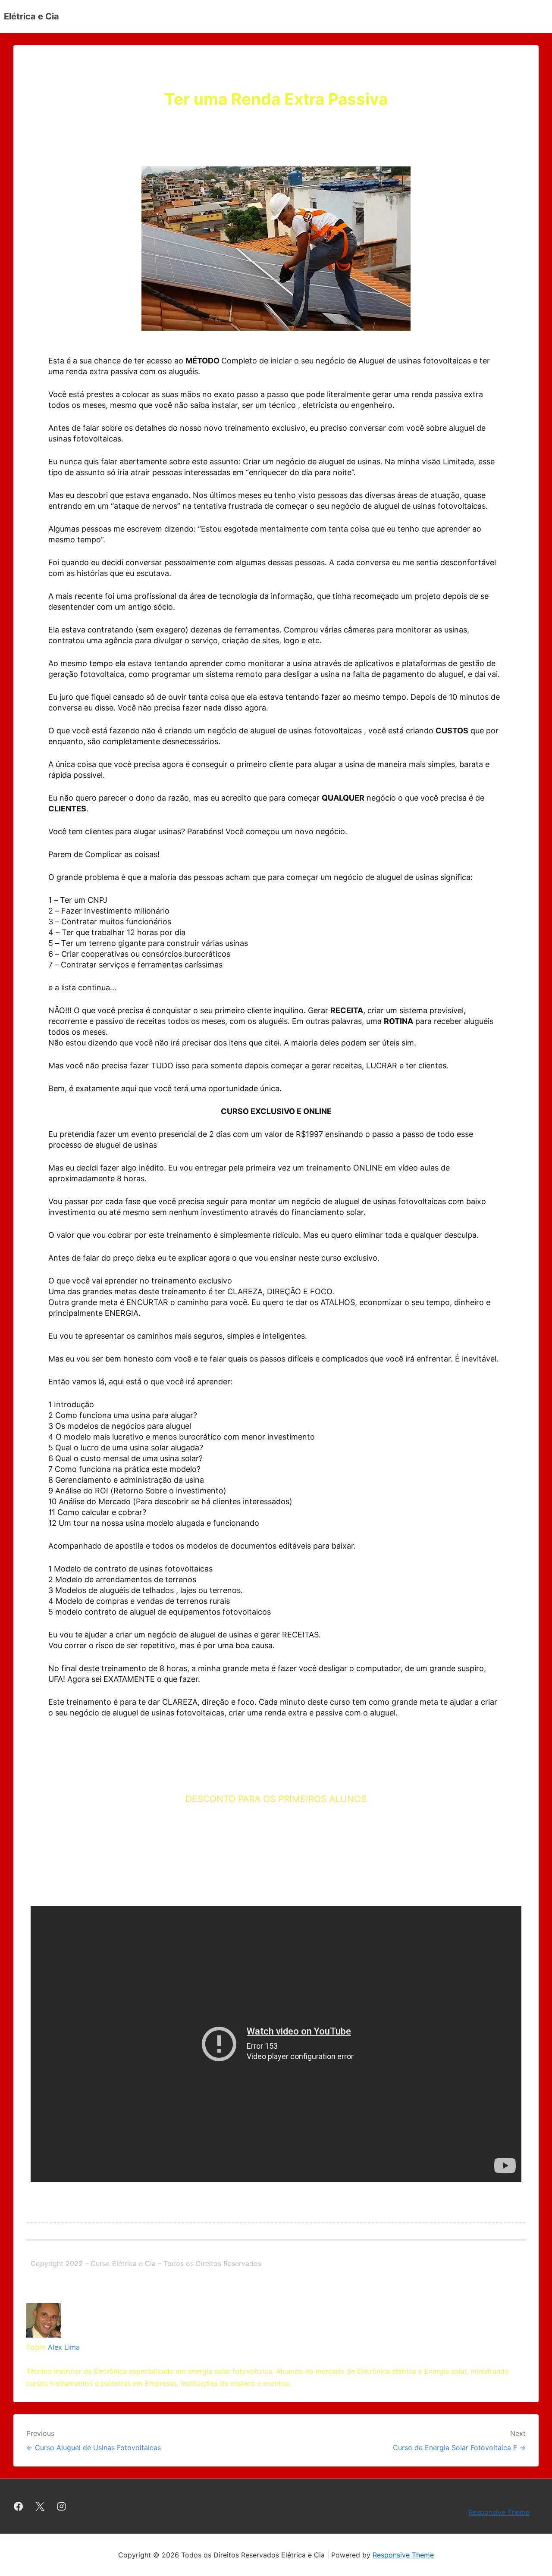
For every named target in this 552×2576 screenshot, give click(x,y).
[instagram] (62, 2506)
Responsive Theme (499, 2512)
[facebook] (19, 2506)
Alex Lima (64, 2347)
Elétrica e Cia (31, 16)
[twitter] (40, 2506)
